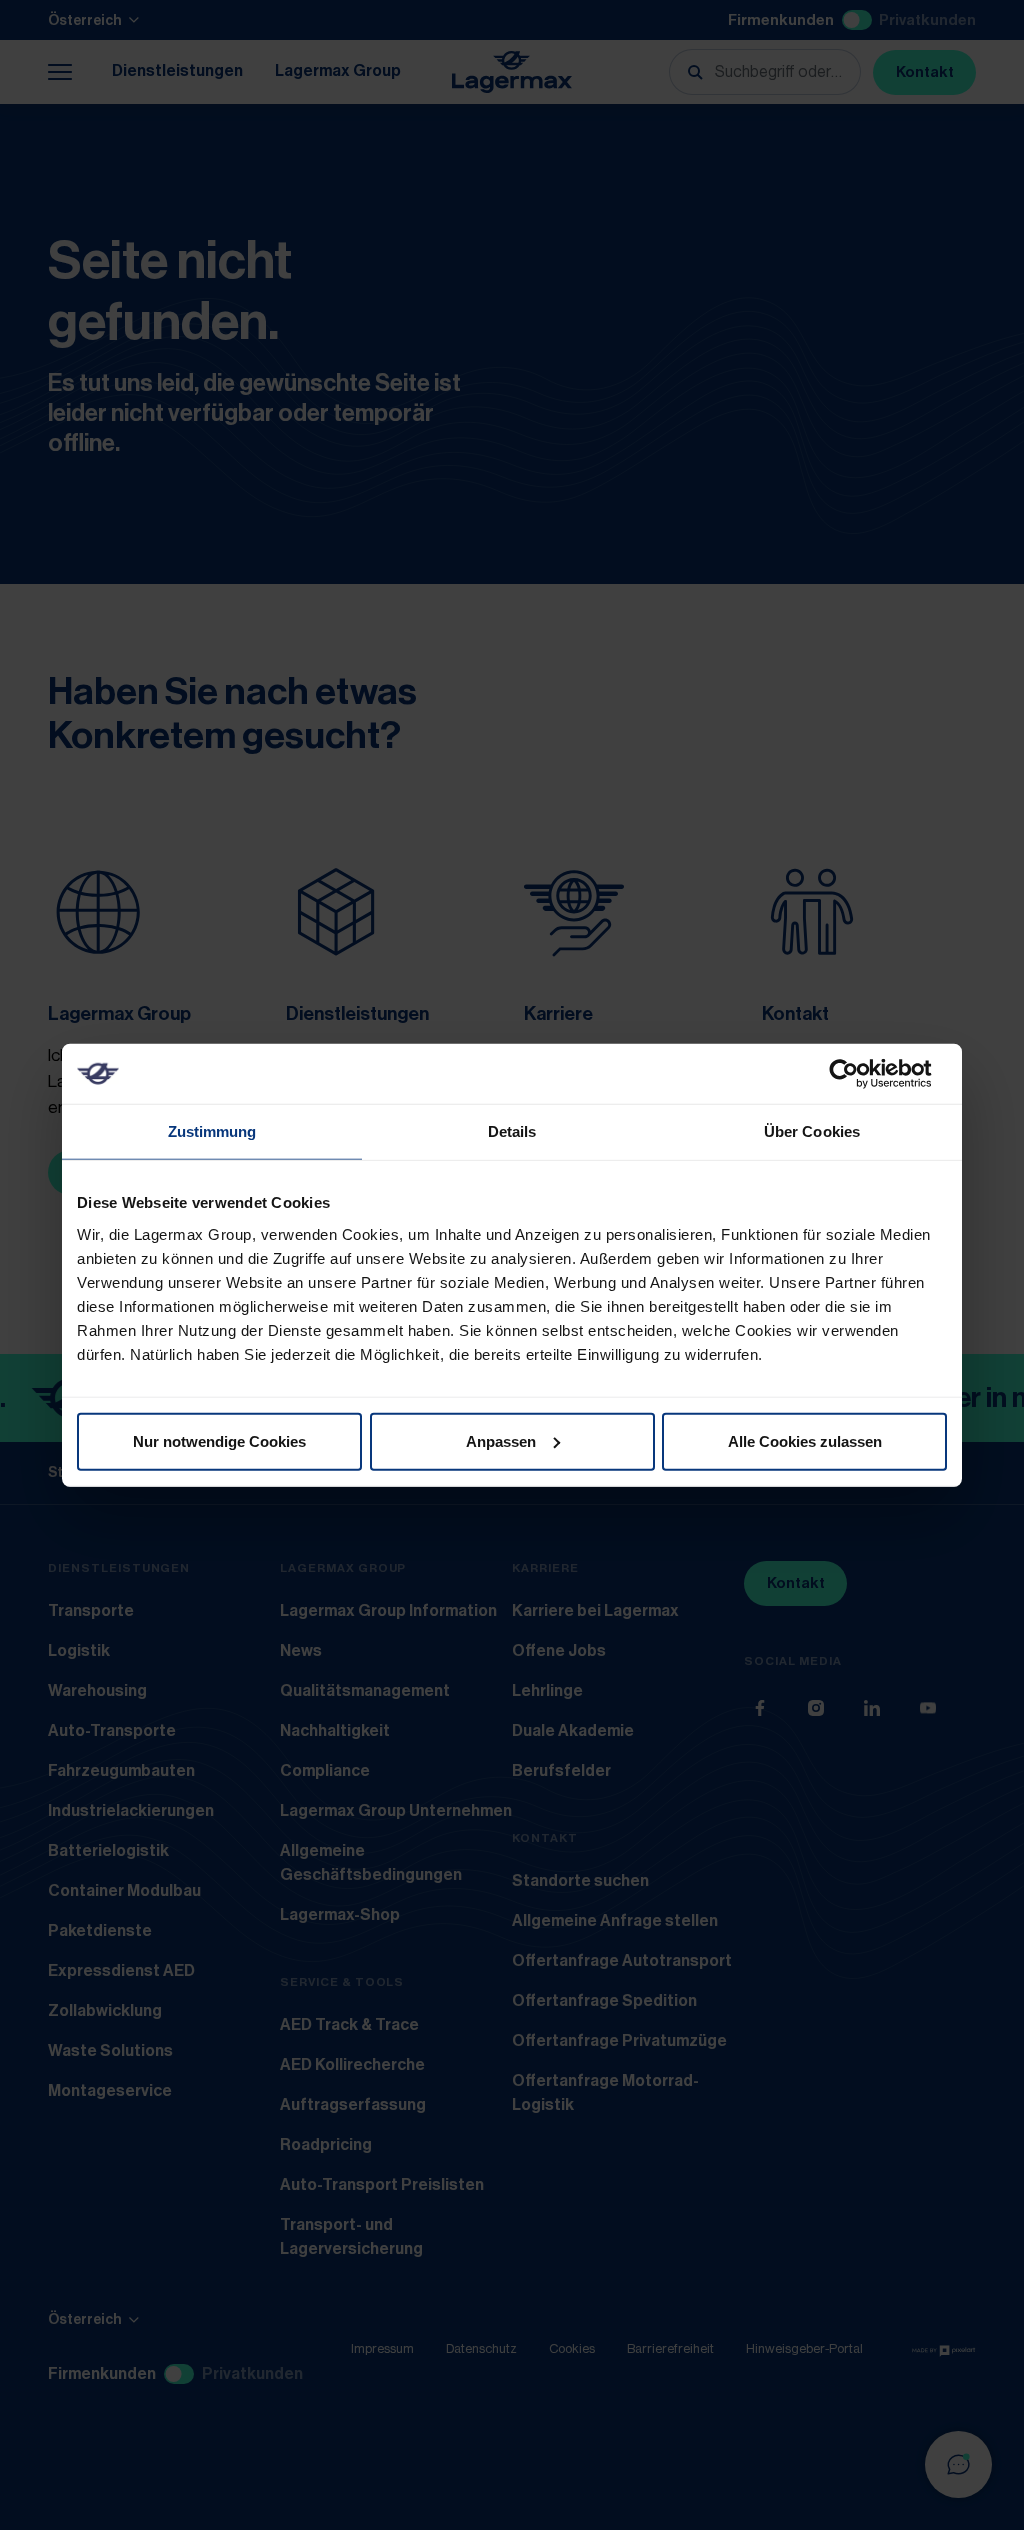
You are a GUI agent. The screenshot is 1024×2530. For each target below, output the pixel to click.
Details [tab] (512, 1131)
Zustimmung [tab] (212, 1131)
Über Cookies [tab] (812, 1131)
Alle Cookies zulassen (805, 1440)
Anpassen (501, 1440)
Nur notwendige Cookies (219, 1440)
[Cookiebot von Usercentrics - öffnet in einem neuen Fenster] (859, 1074)
